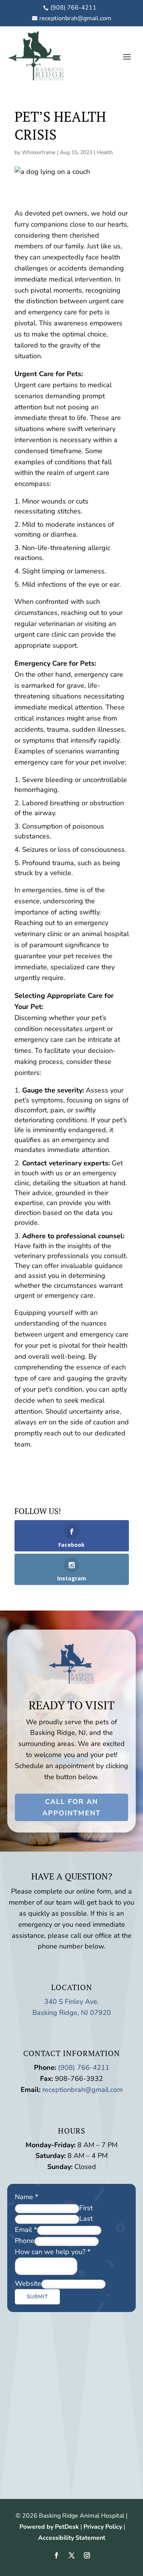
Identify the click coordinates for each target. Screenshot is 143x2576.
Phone (25, 2241)
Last (86, 2219)
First (86, 2208)
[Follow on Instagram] (87, 2555)
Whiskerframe (39, 152)
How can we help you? (53, 2252)
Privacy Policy (103, 2527)
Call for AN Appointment (71, 1808)
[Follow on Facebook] (56, 2555)
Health (105, 152)
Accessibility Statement (72, 2538)
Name (27, 2197)
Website (28, 2283)
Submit (37, 2297)
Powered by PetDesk (49, 2527)
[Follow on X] (72, 2555)
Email (26, 2230)
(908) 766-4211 (84, 2068)
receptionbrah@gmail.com (83, 2090)
